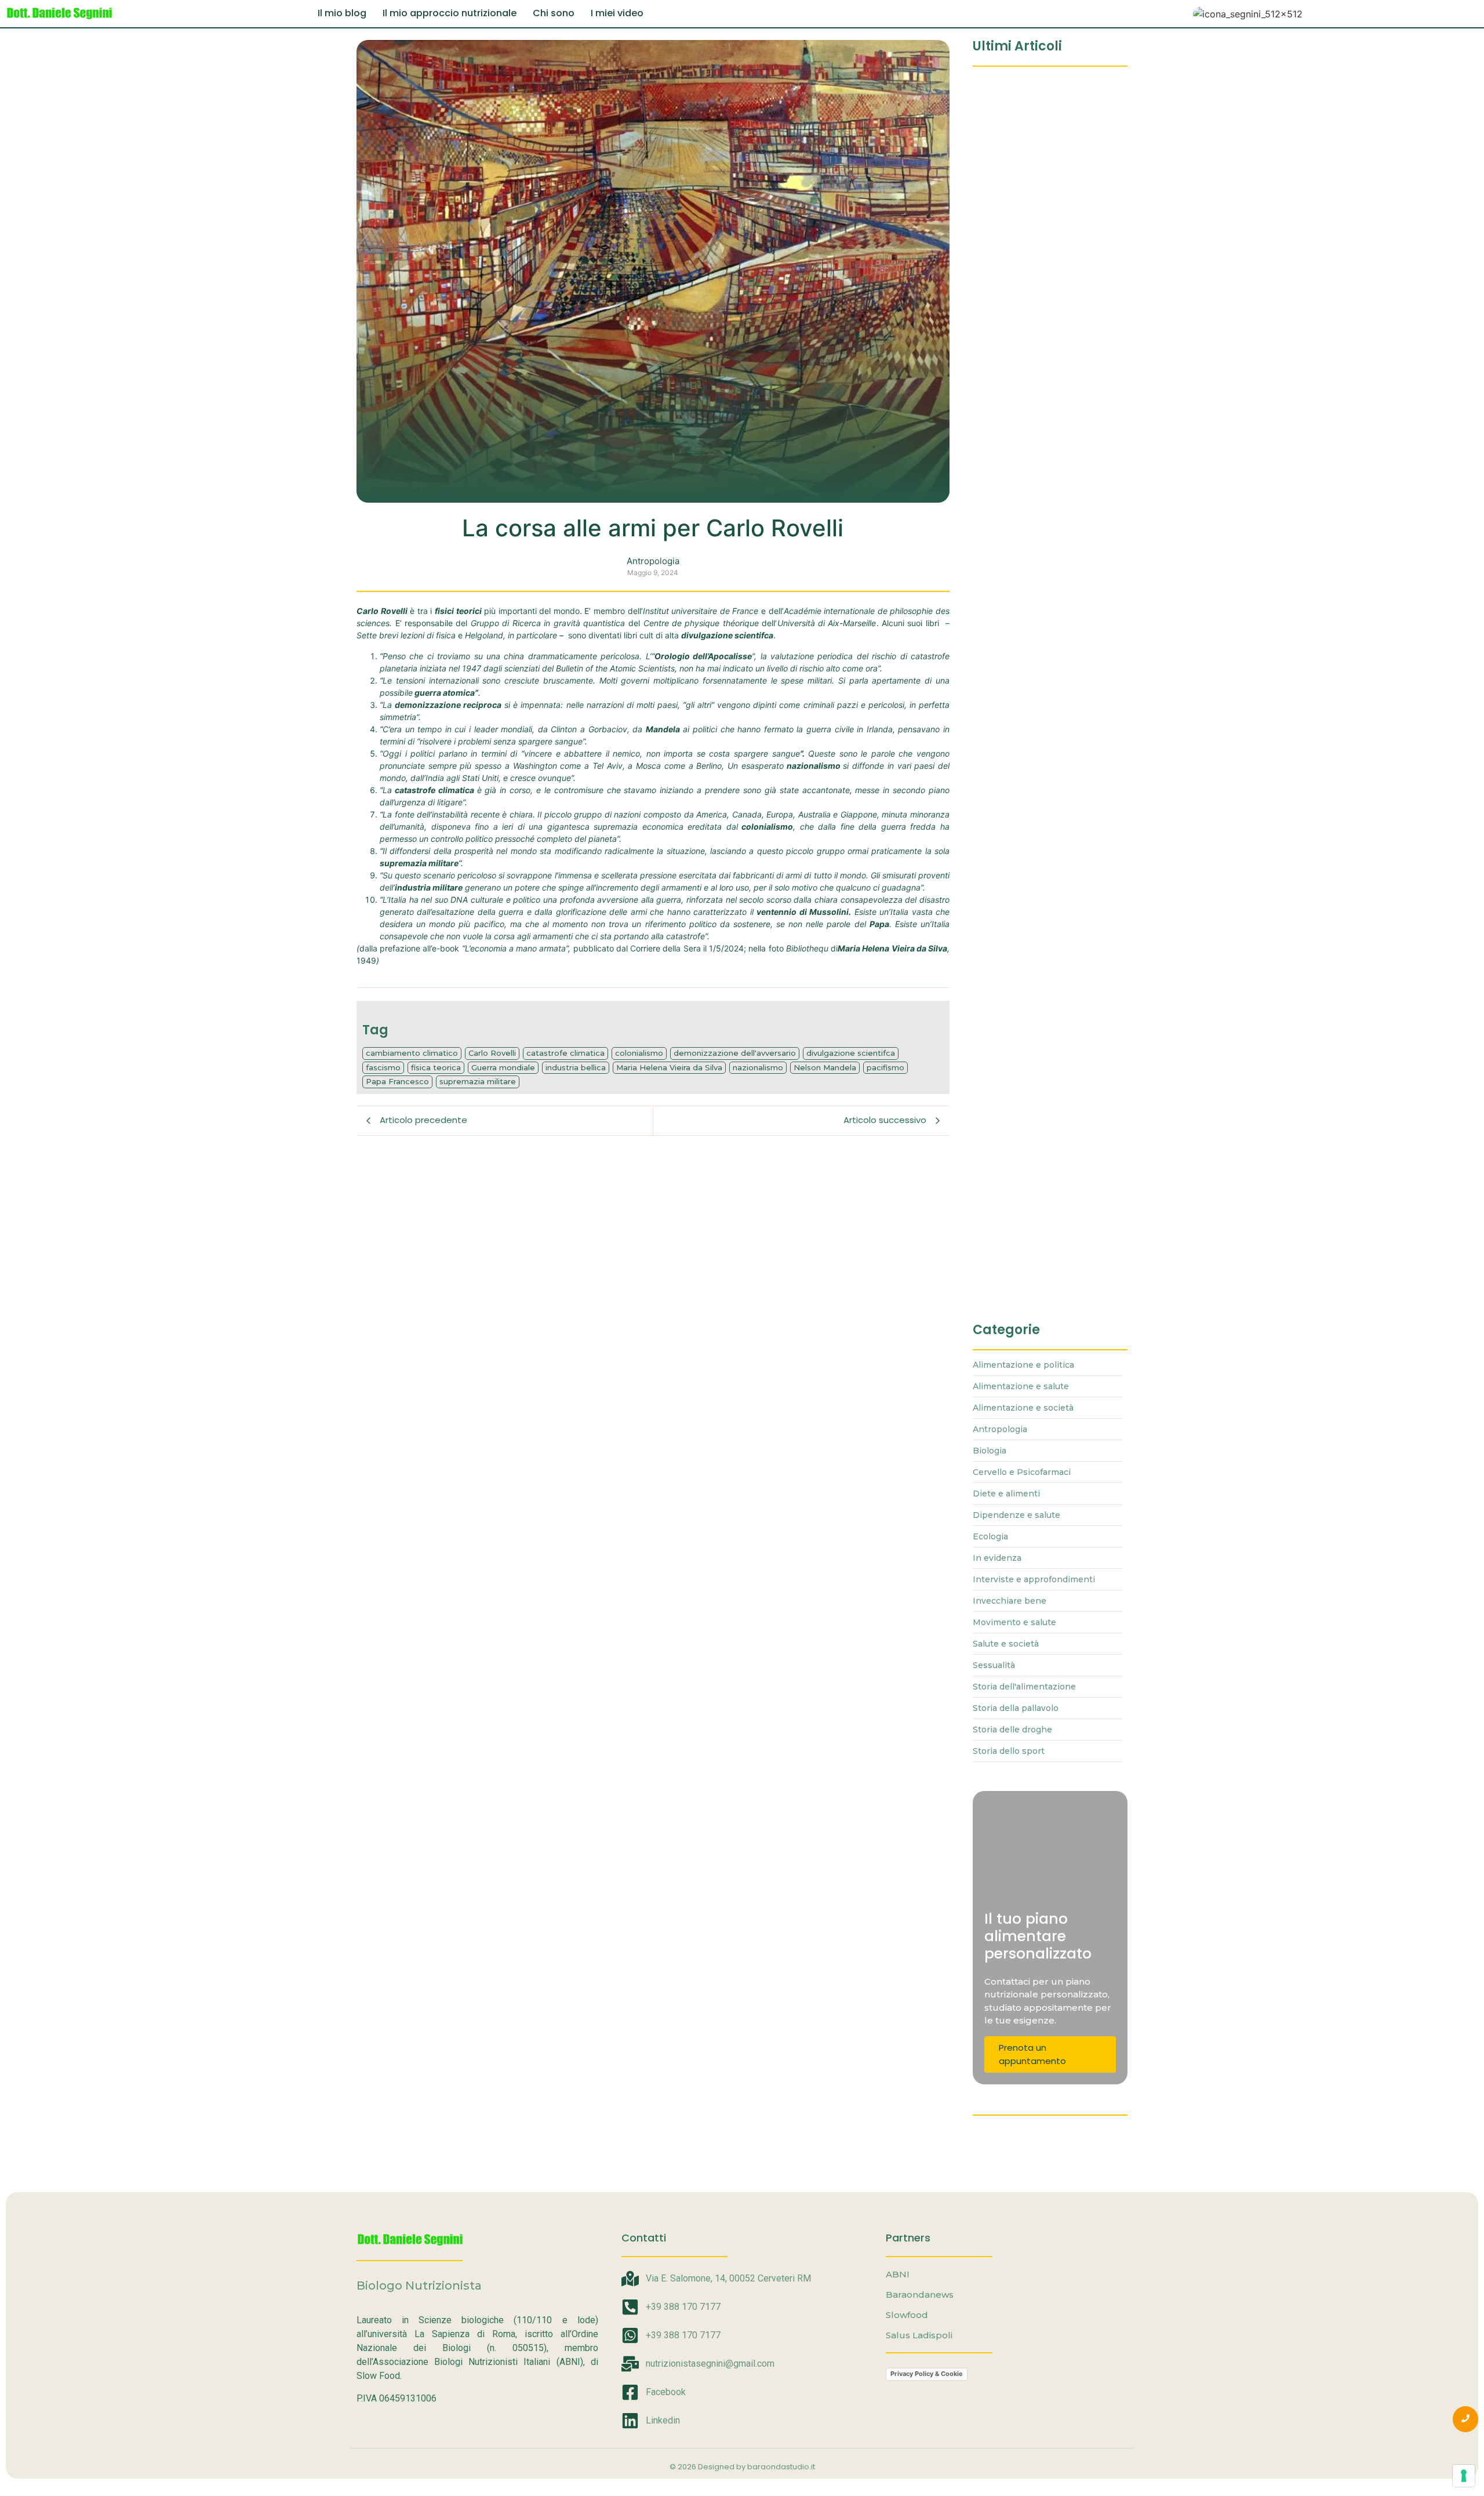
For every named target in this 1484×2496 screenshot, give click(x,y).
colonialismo (639, 1053)
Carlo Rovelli (492, 1053)
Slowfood (907, 2315)
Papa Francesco (397, 1081)
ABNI (898, 2274)
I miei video (617, 13)
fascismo (383, 1067)
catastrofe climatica (565, 1053)
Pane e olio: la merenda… (1029, 475)
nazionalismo (758, 1067)
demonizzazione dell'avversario (735, 1053)
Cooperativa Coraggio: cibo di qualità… (1042, 96)
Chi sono (554, 13)
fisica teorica (436, 1067)
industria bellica (576, 1067)
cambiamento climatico (412, 1053)
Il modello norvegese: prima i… (1041, 288)
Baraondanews (920, 2295)
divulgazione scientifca (851, 1053)
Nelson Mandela (825, 1067)
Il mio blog (342, 13)
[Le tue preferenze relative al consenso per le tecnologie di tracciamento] (1464, 2476)
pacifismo (885, 1067)
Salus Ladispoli (919, 2335)
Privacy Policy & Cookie (927, 2374)
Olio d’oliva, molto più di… (1030, 663)
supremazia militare (478, 1081)
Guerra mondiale (503, 1067)
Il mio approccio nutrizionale (450, 13)
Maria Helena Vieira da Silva (669, 1067)
